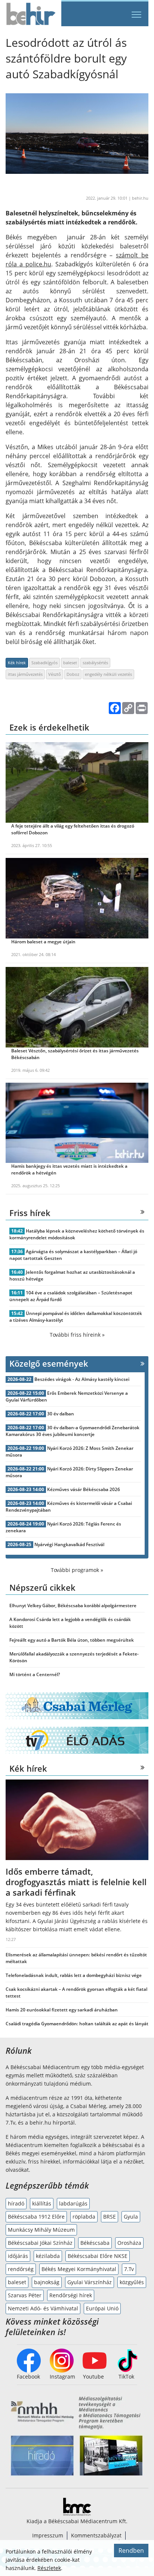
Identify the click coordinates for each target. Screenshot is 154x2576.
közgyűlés (132, 2282)
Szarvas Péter (25, 2295)
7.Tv (129, 2269)
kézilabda (48, 2256)
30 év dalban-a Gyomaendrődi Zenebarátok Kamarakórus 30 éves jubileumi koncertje (73, 1431)
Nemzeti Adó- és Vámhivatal (43, 2308)
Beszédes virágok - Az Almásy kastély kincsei (82, 1379)
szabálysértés (95, 663)
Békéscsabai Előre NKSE (98, 2256)
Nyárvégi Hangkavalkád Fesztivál (69, 1544)
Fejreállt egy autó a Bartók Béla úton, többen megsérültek (72, 1640)
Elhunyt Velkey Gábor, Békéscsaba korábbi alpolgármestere (73, 1606)
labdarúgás (73, 2203)
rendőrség (21, 2269)
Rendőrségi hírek (71, 2295)
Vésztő (55, 674)
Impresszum (48, 2535)
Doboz (73, 674)
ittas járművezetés (25, 674)
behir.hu (140, 198)
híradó (16, 2203)
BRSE (110, 2217)
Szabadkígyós (44, 663)
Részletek (49, 2568)
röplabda (84, 2217)
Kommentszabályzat (96, 2535)
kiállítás (42, 2203)
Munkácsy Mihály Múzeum (41, 2230)
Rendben (131, 2551)
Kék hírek (17, 663)
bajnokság (47, 2282)
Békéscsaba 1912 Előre (36, 2217)
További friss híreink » (77, 1335)
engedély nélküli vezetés (108, 674)
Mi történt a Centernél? (35, 1674)
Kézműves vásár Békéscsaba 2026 (84, 1489)
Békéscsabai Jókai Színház (40, 2243)
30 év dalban (61, 1414)
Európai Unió (102, 2308)
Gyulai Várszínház (90, 2282)
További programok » (77, 1570)
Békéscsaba (95, 2243)
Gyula (131, 2217)
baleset (70, 663)
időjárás (18, 2256)
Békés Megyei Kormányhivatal (79, 2269)
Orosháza (129, 2243)
